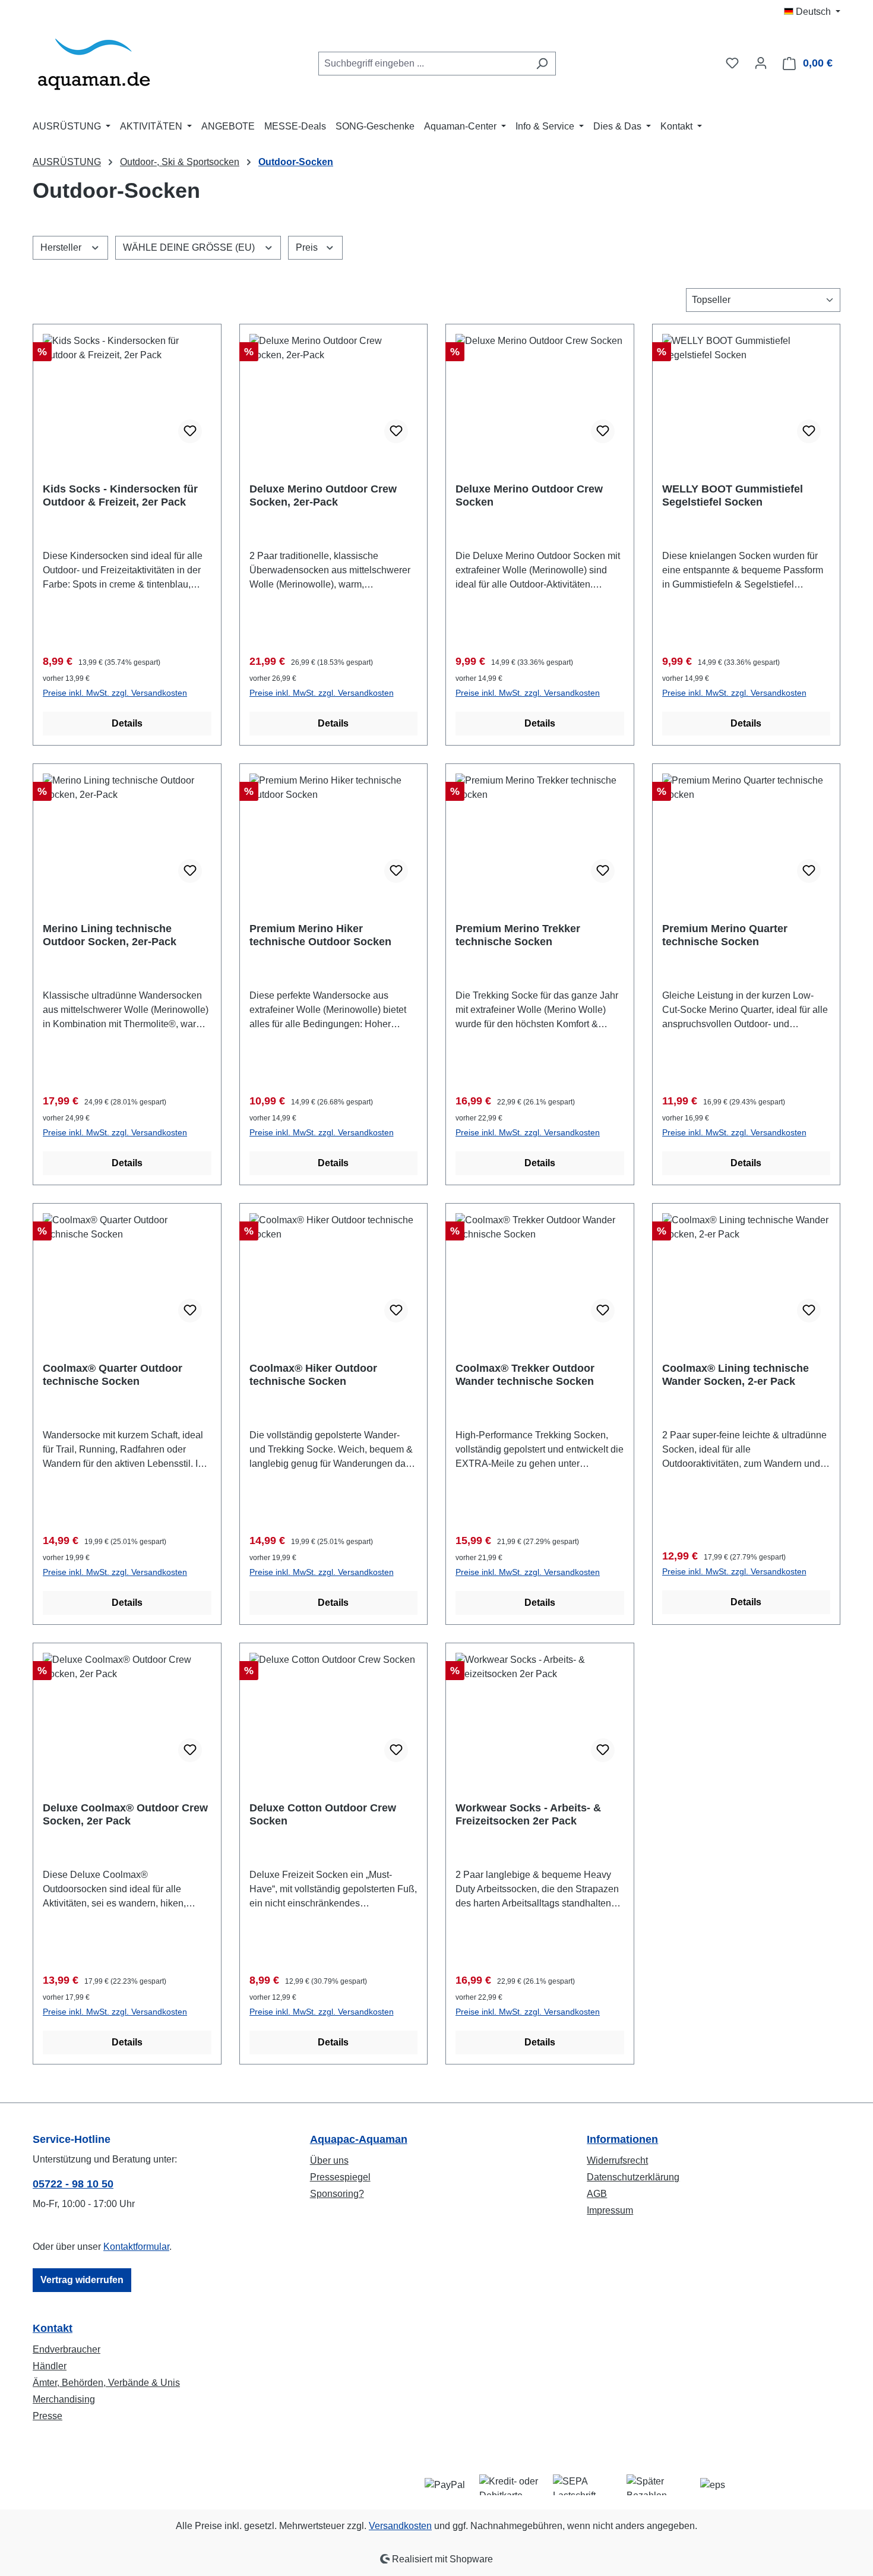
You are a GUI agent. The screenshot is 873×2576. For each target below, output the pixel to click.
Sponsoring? (337, 2194)
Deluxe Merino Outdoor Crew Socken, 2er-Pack (323, 495)
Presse (48, 2416)
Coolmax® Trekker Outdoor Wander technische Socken (525, 1375)
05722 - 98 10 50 (73, 2184)
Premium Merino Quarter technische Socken (725, 935)
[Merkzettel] (732, 63)
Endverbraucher (67, 2349)
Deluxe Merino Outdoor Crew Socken (529, 495)
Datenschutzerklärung (633, 2177)
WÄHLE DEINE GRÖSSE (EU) (190, 247)
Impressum (610, 2210)
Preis (308, 247)
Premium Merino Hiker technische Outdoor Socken (320, 935)
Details (127, 723)
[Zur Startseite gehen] (94, 61)
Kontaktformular (136, 2247)
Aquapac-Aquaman (359, 2139)
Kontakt (53, 2328)
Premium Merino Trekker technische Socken (518, 935)
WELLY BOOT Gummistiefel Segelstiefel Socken (733, 495)
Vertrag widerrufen (82, 2280)
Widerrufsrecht (617, 2160)
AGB (597, 2194)
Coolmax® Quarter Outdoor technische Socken (113, 1375)
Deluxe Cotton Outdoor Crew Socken (323, 1814)
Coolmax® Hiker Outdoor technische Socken (313, 1375)
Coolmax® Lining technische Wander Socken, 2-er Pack (736, 1375)
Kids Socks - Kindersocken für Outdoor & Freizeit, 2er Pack (120, 495)
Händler (50, 2366)
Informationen (622, 2139)
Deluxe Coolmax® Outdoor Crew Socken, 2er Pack (125, 1814)
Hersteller (62, 247)
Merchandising (64, 2399)
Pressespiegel (340, 2177)
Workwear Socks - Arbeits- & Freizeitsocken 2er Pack (528, 1814)
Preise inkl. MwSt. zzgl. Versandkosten (115, 693)
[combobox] (423, 64)
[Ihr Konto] (761, 63)
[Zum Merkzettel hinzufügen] (190, 431)
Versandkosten (400, 2526)
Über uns (329, 2160)
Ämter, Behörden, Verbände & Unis (106, 2383)
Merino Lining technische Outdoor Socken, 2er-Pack (110, 935)
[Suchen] (542, 64)
